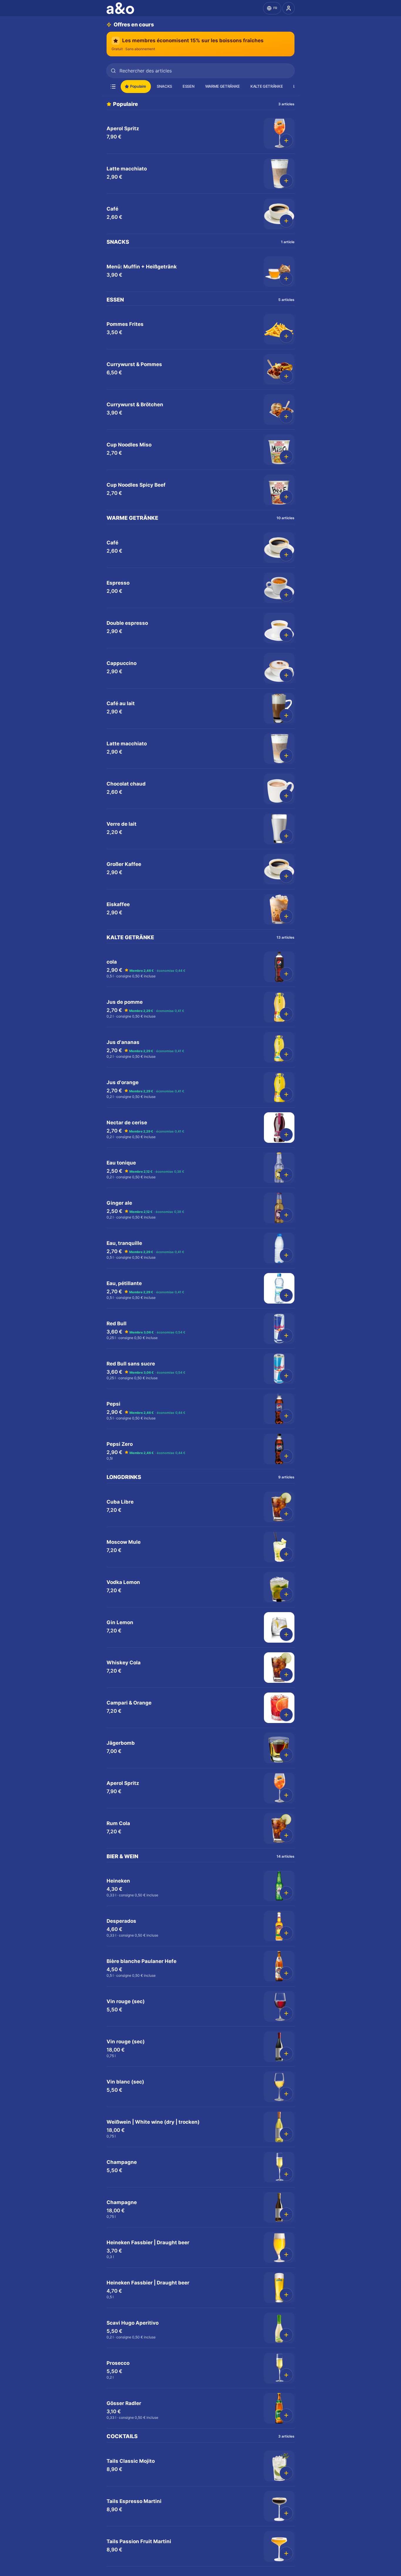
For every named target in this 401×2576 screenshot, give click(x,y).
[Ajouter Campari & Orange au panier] (286, 1715)
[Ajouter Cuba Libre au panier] (286, 1514)
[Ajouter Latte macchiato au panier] (286, 181)
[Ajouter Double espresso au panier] (286, 635)
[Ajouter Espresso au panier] (286, 595)
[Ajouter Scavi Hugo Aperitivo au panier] (286, 2335)
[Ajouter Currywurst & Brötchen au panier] (286, 417)
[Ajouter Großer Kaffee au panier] (286, 876)
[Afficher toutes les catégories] (113, 87)
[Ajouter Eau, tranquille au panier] (286, 1255)
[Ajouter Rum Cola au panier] (286, 1835)
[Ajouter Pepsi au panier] (286, 1416)
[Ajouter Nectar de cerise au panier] (286, 1135)
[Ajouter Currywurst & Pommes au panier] (286, 376)
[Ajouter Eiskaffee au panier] (286, 916)
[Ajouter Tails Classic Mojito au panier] (286, 2473)
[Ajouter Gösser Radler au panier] (286, 2415)
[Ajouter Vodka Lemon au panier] (286, 1594)
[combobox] (201, 71)
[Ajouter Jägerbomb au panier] (286, 1755)
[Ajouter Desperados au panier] (286, 1933)
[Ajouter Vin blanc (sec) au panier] (286, 2094)
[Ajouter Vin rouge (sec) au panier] (286, 2013)
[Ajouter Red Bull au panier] (286, 1336)
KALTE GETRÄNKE (267, 86)
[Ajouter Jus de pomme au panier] (286, 1014)
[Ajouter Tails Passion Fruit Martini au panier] (286, 2553)
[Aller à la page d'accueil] (122, 8)
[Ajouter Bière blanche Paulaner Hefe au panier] (286, 1973)
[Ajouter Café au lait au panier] (286, 715)
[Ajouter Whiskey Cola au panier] (286, 1675)
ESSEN (188, 86)
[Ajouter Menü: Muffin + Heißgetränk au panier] (286, 279)
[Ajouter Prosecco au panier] (286, 2375)
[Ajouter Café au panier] (286, 221)
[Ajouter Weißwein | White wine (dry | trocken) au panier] (286, 2134)
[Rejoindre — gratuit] (289, 8)
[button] (201, 134)
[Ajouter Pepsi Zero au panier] (286, 1456)
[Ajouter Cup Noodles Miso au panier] (286, 457)
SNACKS (164, 86)
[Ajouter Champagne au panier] (286, 2174)
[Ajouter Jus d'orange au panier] (286, 1094)
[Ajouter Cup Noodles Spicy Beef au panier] (286, 497)
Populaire (138, 86)
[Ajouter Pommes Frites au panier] (286, 336)
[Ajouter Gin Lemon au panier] (286, 1634)
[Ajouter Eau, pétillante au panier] (286, 1295)
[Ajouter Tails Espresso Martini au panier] (286, 2513)
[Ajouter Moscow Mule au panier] (286, 1554)
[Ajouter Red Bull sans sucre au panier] (286, 1376)
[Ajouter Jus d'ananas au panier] (286, 1054)
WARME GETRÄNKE (223, 86)
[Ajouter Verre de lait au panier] (286, 836)
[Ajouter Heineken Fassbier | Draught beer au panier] (286, 2255)
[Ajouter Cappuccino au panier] (286, 675)
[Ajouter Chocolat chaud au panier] (286, 796)
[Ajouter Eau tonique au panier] (286, 1175)
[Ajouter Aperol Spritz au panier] (286, 141)
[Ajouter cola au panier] (286, 974)
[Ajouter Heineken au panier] (286, 1893)
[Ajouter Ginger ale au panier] (286, 1215)
